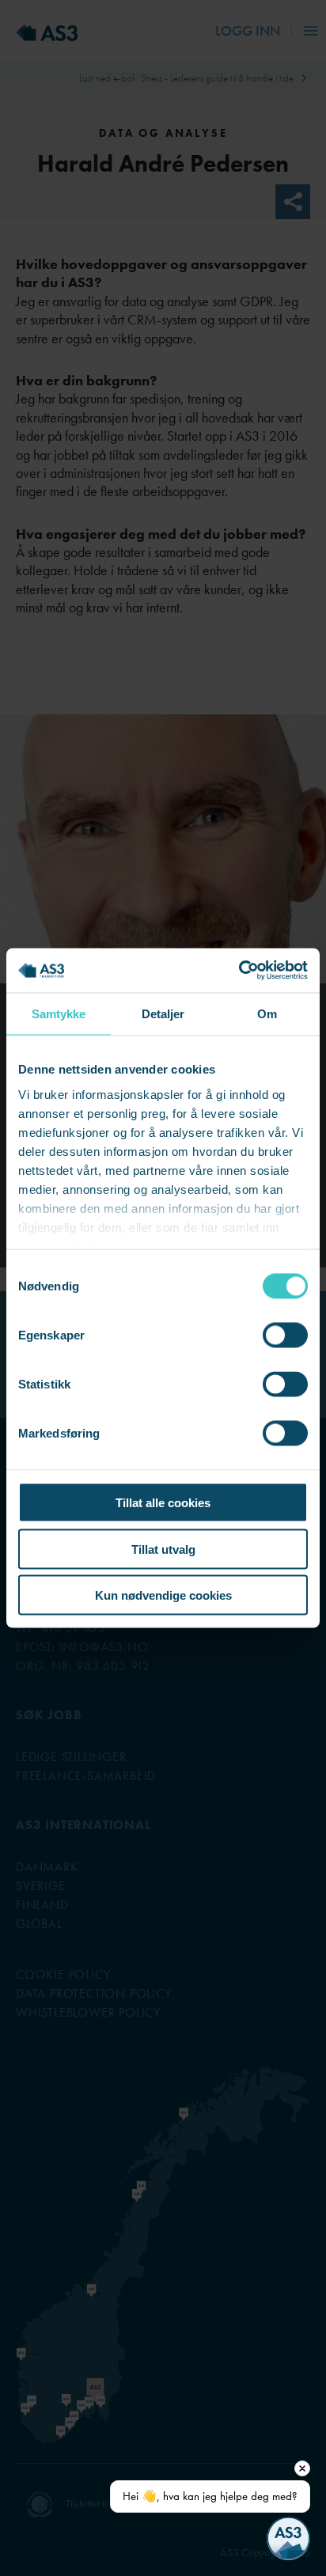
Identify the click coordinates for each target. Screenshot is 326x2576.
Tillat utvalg (163, 1549)
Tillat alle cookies (163, 1503)
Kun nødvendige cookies (163, 1595)
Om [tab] (267, 1013)
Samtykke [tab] (59, 1013)
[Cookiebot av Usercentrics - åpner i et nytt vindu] (239, 971)
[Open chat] (288, 2538)
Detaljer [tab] (163, 1013)
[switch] (285, 1335)
